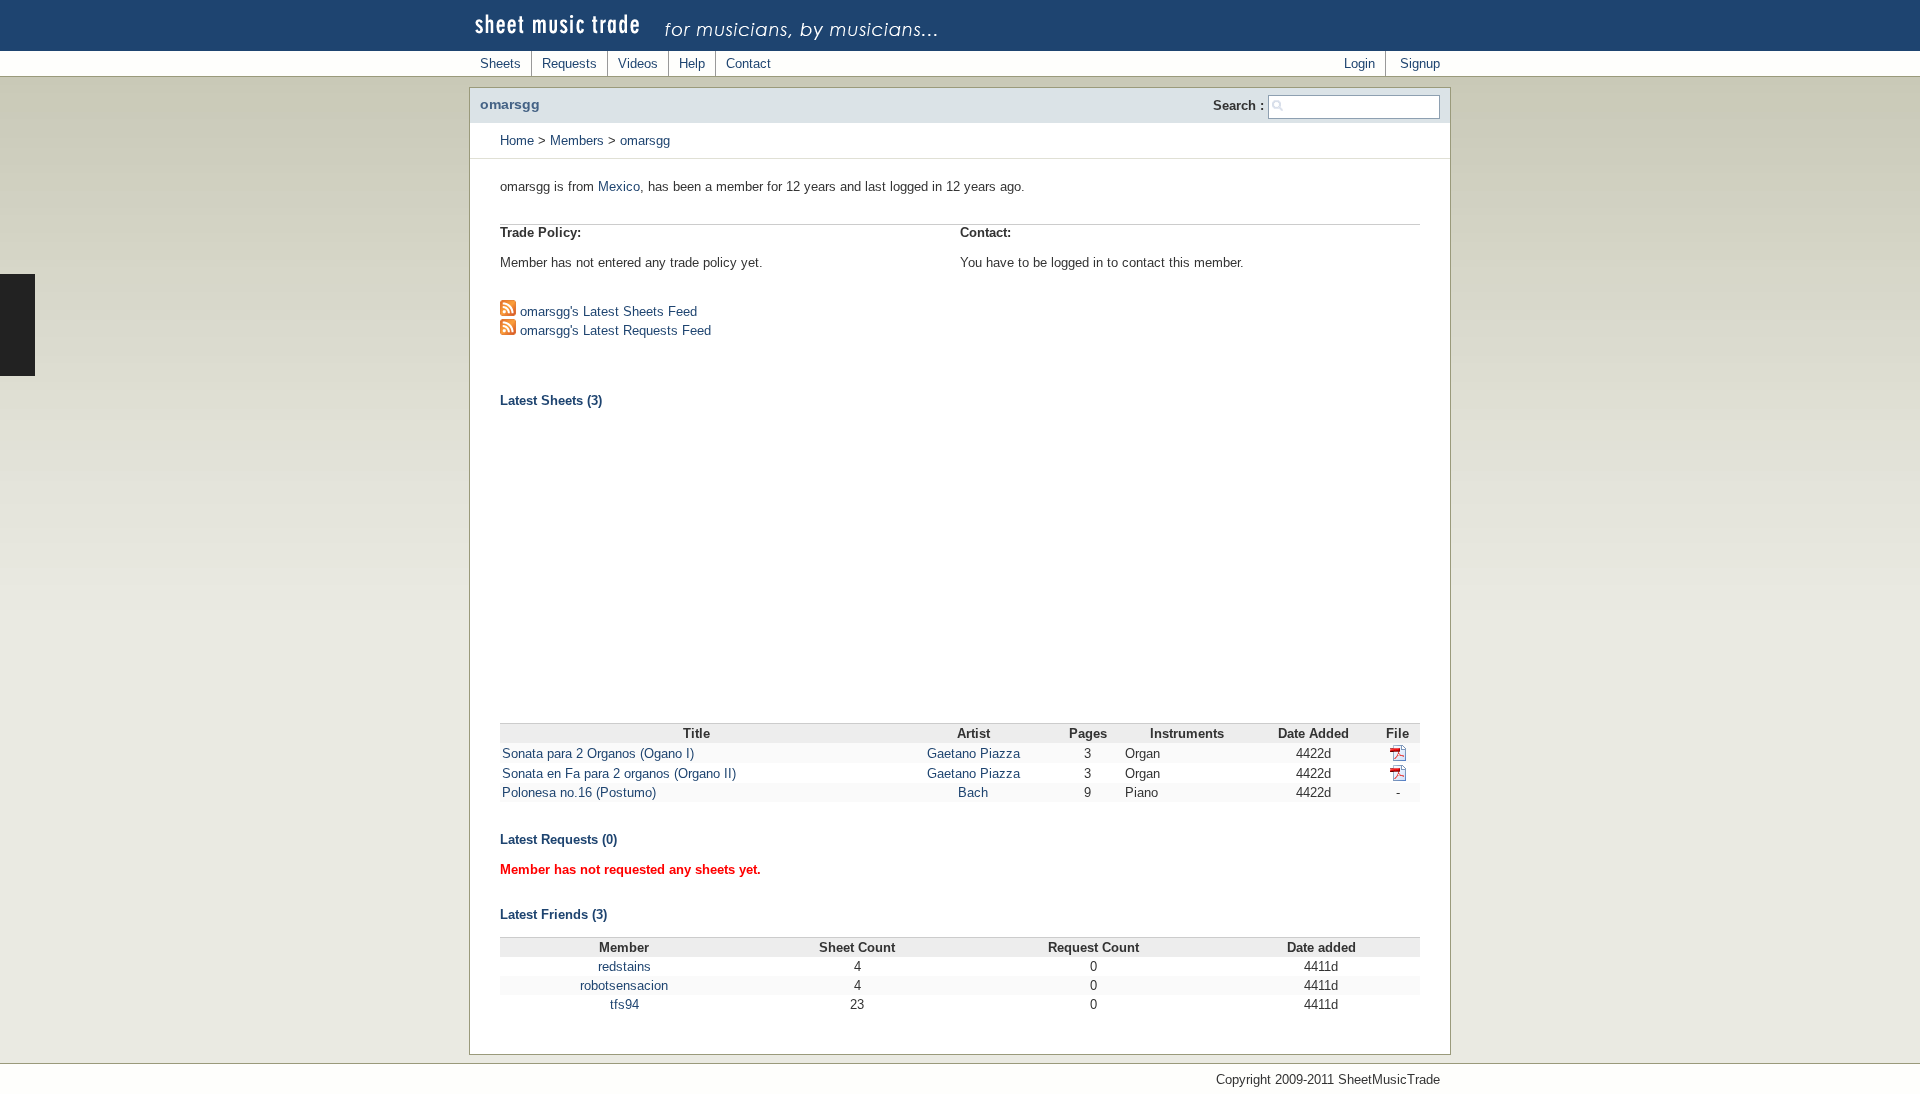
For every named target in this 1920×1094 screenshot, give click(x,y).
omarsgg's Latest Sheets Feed (606, 311)
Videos (638, 63)
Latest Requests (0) (558, 839)
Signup (1420, 63)
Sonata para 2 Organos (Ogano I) (598, 753)
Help (692, 63)
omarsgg (645, 140)
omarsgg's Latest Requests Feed (613, 330)
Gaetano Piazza (973, 753)
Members (577, 140)
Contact (748, 63)
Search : (1240, 105)
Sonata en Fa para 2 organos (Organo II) (619, 773)
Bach (973, 792)
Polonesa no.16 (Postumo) (579, 792)
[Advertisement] (960, 573)
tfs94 (624, 1004)
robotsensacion (624, 985)
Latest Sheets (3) (551, 400)
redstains (624, 966)
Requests (569, 63)
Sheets (500, 63)
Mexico (619, 186)
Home (517, 140)
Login (1359, 63)
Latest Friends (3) (553, 914)
